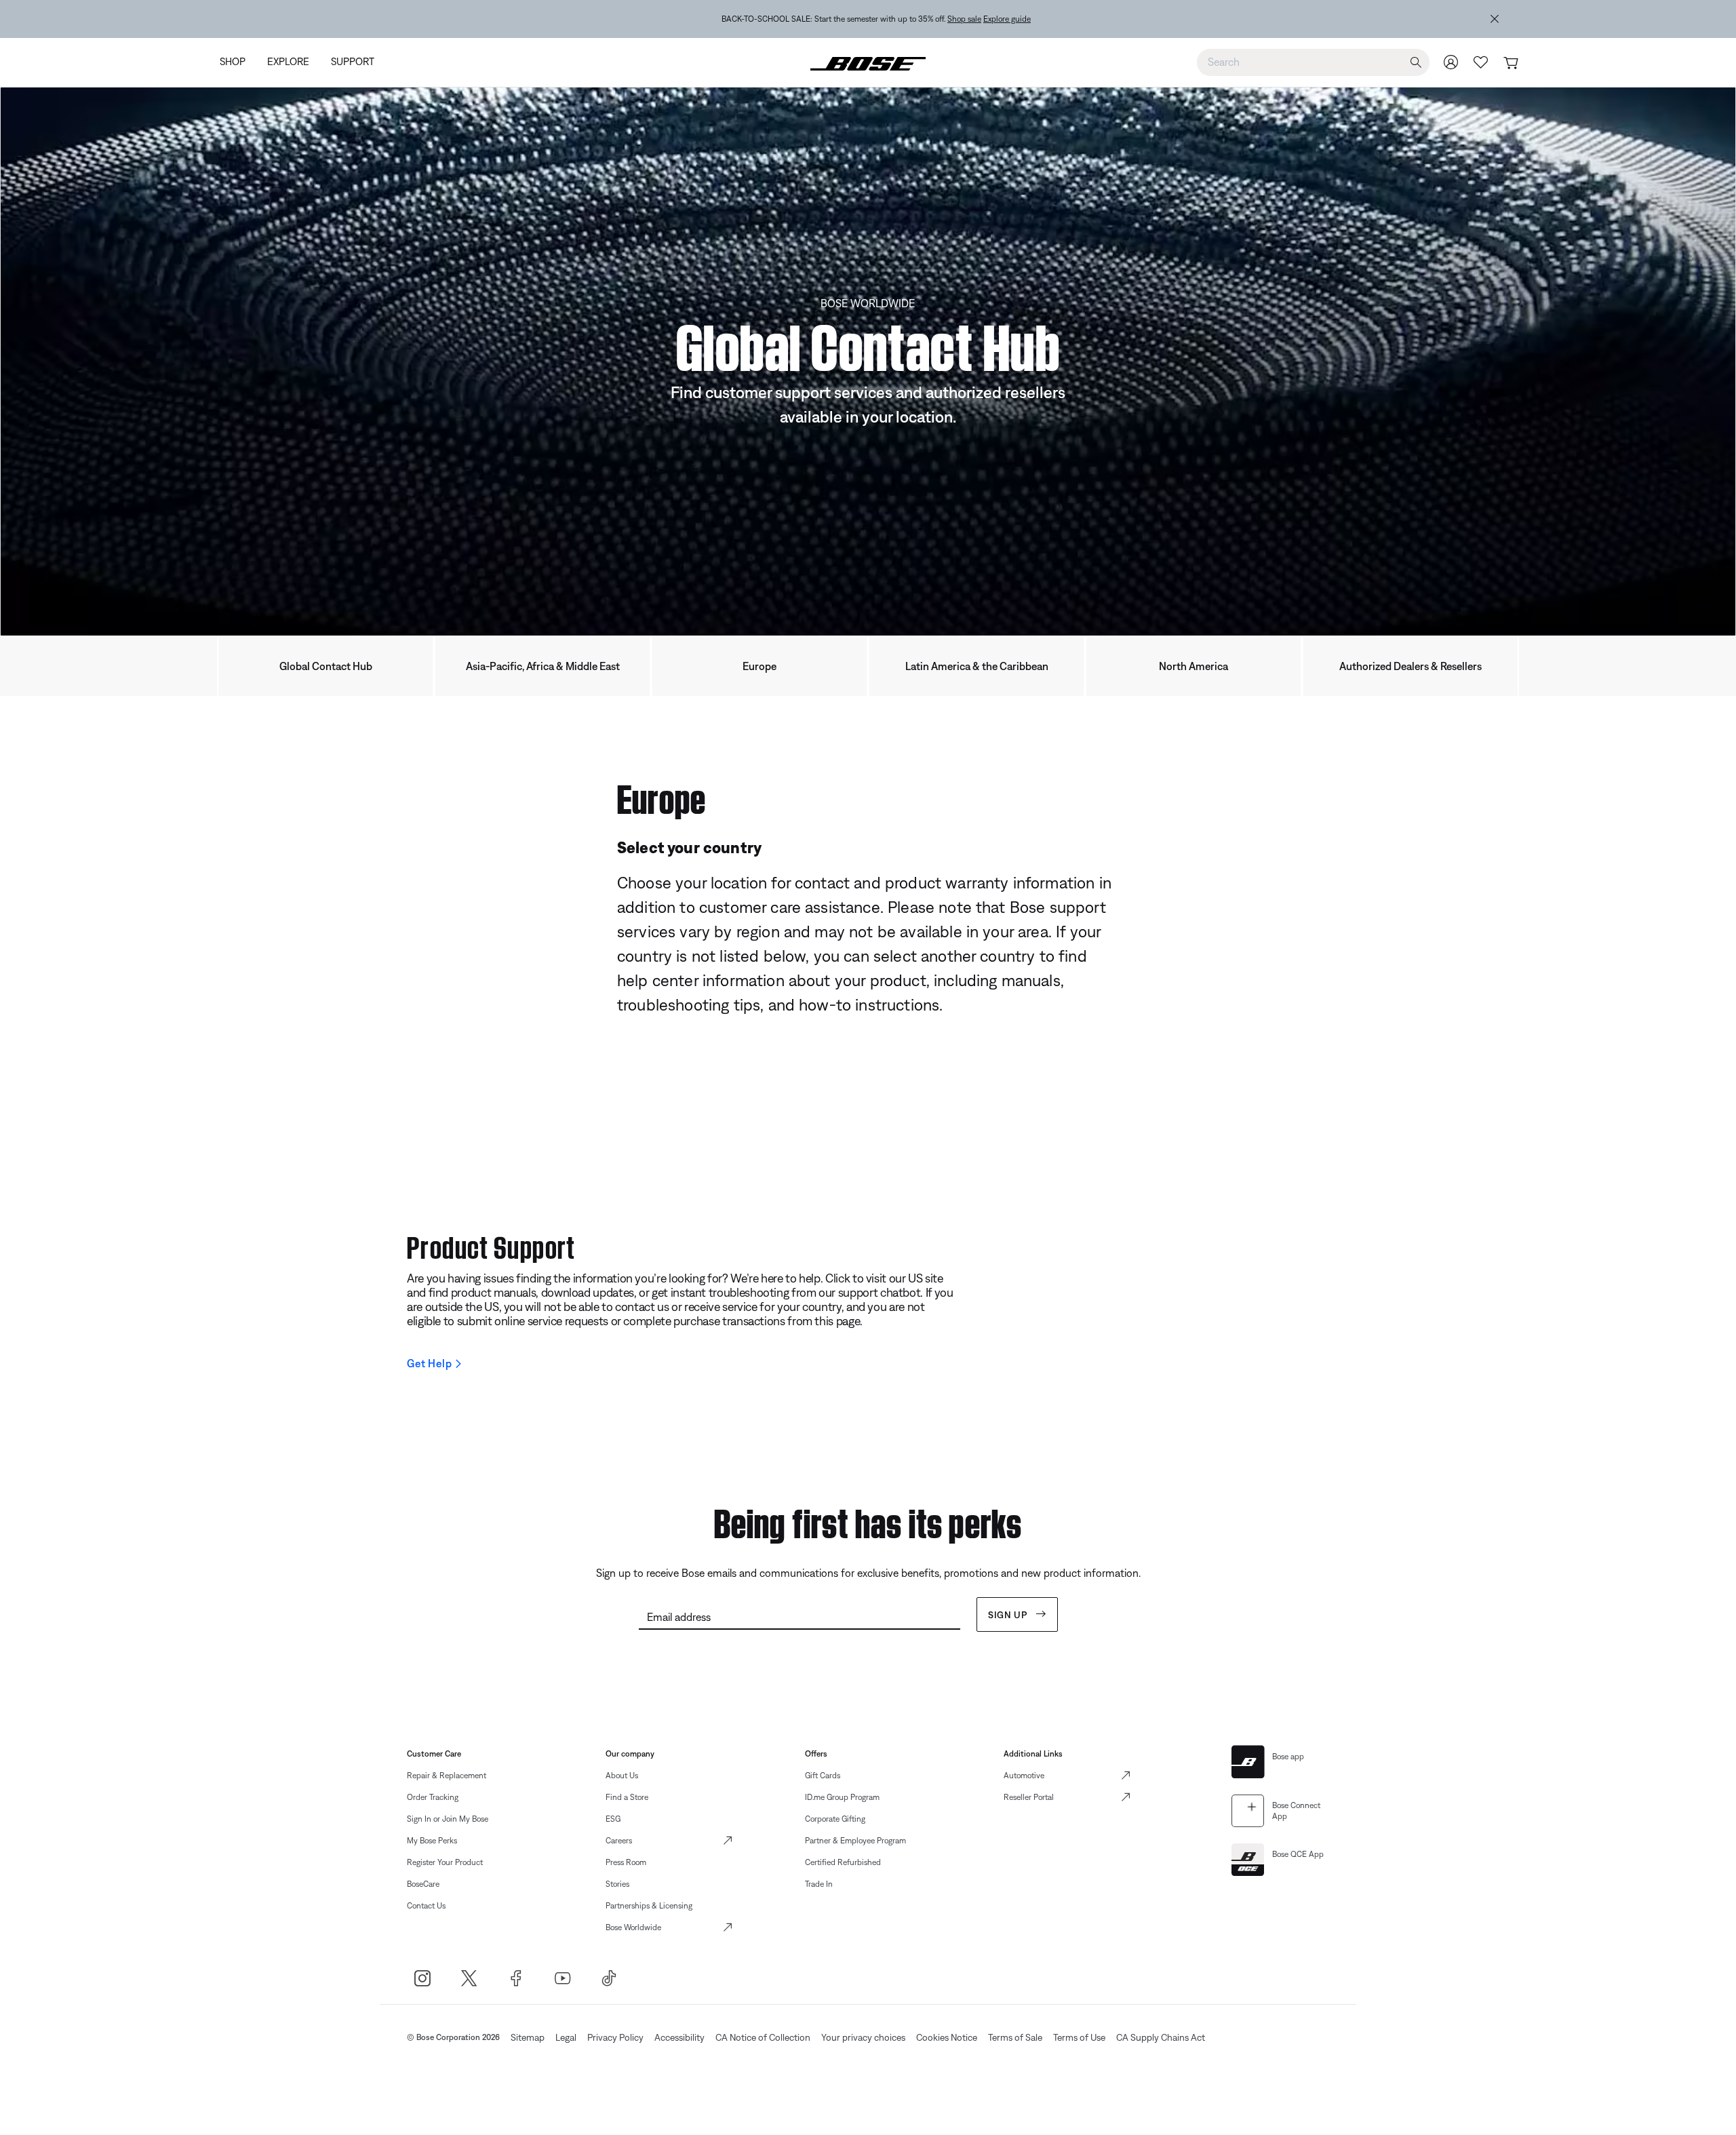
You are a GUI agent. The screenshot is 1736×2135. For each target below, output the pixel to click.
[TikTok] (609, 1978)
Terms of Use (1079, 2037)
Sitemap (528, 2037)
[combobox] (1313, 62)
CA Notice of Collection (763, 2037)
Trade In (819, 1884)
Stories (617, 1884)
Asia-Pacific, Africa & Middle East (543, 666)
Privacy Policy (615, 2037)
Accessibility (679, 2037)
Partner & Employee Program (855, 1841)
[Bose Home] (868, 62)
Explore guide (1007, 19)
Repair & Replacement (447, 1776)
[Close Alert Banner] (1495, 19)
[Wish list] (1481, 62)
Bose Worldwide (633, 1927)
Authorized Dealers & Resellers (1410, 666)
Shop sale (964, 19)
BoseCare (423, 1884)
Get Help (429, 1363)
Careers (619, 1841)
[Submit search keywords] (1416, 63)
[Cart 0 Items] (1511, 63)
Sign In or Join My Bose (448, 1819)
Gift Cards (823, 1776)
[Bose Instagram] (422, 1978)
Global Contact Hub (326, 666)
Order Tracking (433, 1797)
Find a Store (627, 1797)
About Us (622, 1776)
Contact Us (426, 1906)
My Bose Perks (432, 1841)
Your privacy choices (863, 2037)
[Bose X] (469, 1978)
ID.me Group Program (842, 1797)
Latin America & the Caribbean (977, 666)
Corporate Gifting (835, 1819)
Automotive (1024, 1776)
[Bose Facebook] (516, 1978)
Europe (759, 666)
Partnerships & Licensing (649, 1906)
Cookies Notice (947, 2037)
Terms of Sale (1015, 2037)
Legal (566, 2037)
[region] (876, 19)
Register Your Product (445, 1862)
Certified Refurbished (843, 1862)
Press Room (626, 1862)
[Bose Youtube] (563, 1978)
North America (1193, 666)
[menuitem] (238, 63)
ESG (613, 1819)
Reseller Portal (1029, 1797)
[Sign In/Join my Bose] (1451, 62)
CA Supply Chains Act (1161, 2037)
